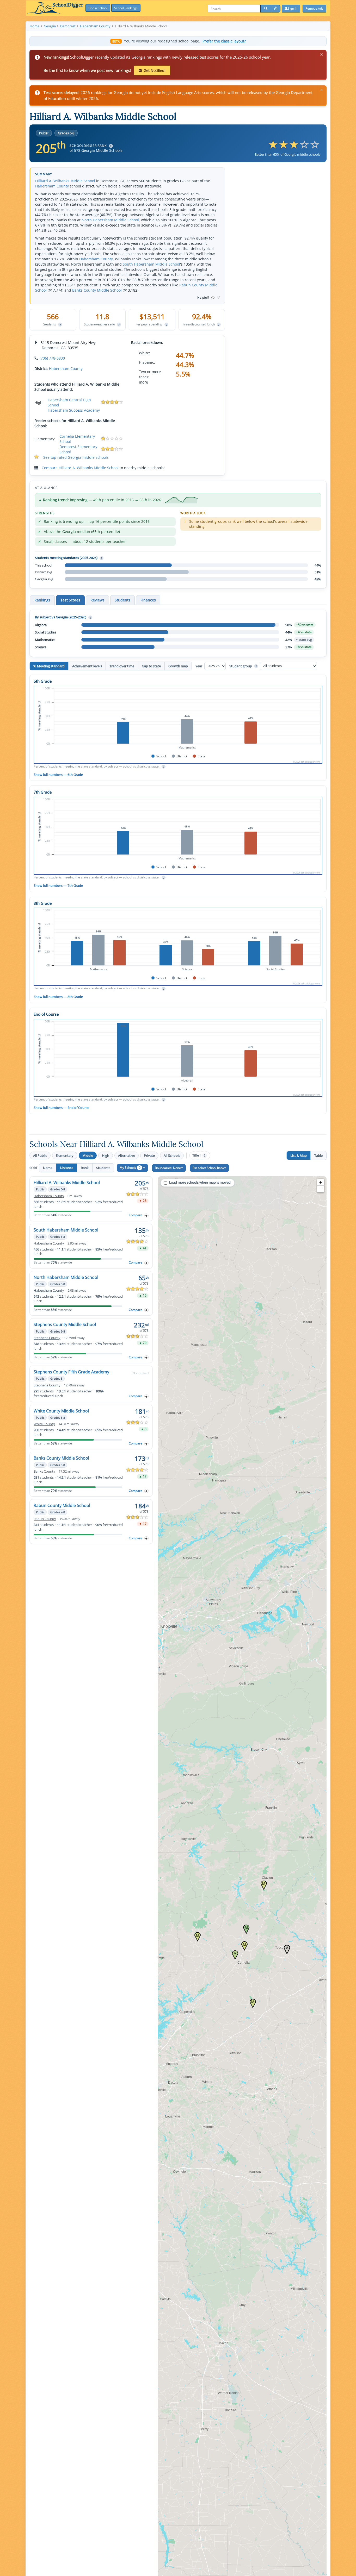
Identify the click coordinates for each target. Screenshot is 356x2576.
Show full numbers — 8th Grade (58, 997)
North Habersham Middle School (110, 220)
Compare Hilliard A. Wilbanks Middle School (80, 468)
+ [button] (321, 1182)
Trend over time (122, 666)
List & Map (299, 1155)
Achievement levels (87, 666)
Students (103, 1168)
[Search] (266, 9)
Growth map (178, 666)
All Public (40, 1155)
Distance (67, 1168)
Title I (199, 1155)
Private (149, 1155)
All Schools (172, 1155)
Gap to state (151, 666)
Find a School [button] (98, 8)
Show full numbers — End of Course (61, 1108)
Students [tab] (122, 600)
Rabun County (45, 1519)
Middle (88, 1155)
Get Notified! (155, 70)
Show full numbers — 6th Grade (58, 775)
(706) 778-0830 (52, 358)
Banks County (44, 1471)
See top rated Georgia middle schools (76, 457)
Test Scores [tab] (70, 600)
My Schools (130, 1168)
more (143, 382)
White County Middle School (61, 1411)
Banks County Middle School (97, 290)
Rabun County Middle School (62, 1505)
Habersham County (52, 186)
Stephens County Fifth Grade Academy (71, 1372)
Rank (85, 1168)
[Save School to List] (146, 1215)
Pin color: (208, 1168)
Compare (136, 1215)
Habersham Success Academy (74, 410)
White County (44, 1424)
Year (199, 666)
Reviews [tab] (97, 600)
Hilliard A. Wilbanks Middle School (65, 181)
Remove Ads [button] (314, 8)
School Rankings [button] (126, 8)
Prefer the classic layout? (224, 41)
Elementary (65, 1155)
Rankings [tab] (42, 600)
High (106, 1155)
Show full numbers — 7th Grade (58, 885)
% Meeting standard (49, 666)
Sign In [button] (293, 8)
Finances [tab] (148, 600)
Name (48, 1168)
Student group (243, 666)
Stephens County (47, 1338)
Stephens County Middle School (65, 1324)
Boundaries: (168, 1168)
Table (318, 1155)
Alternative (127, 1155)
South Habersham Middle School (151, 264)
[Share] (276, 9)
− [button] (321, 1189)
